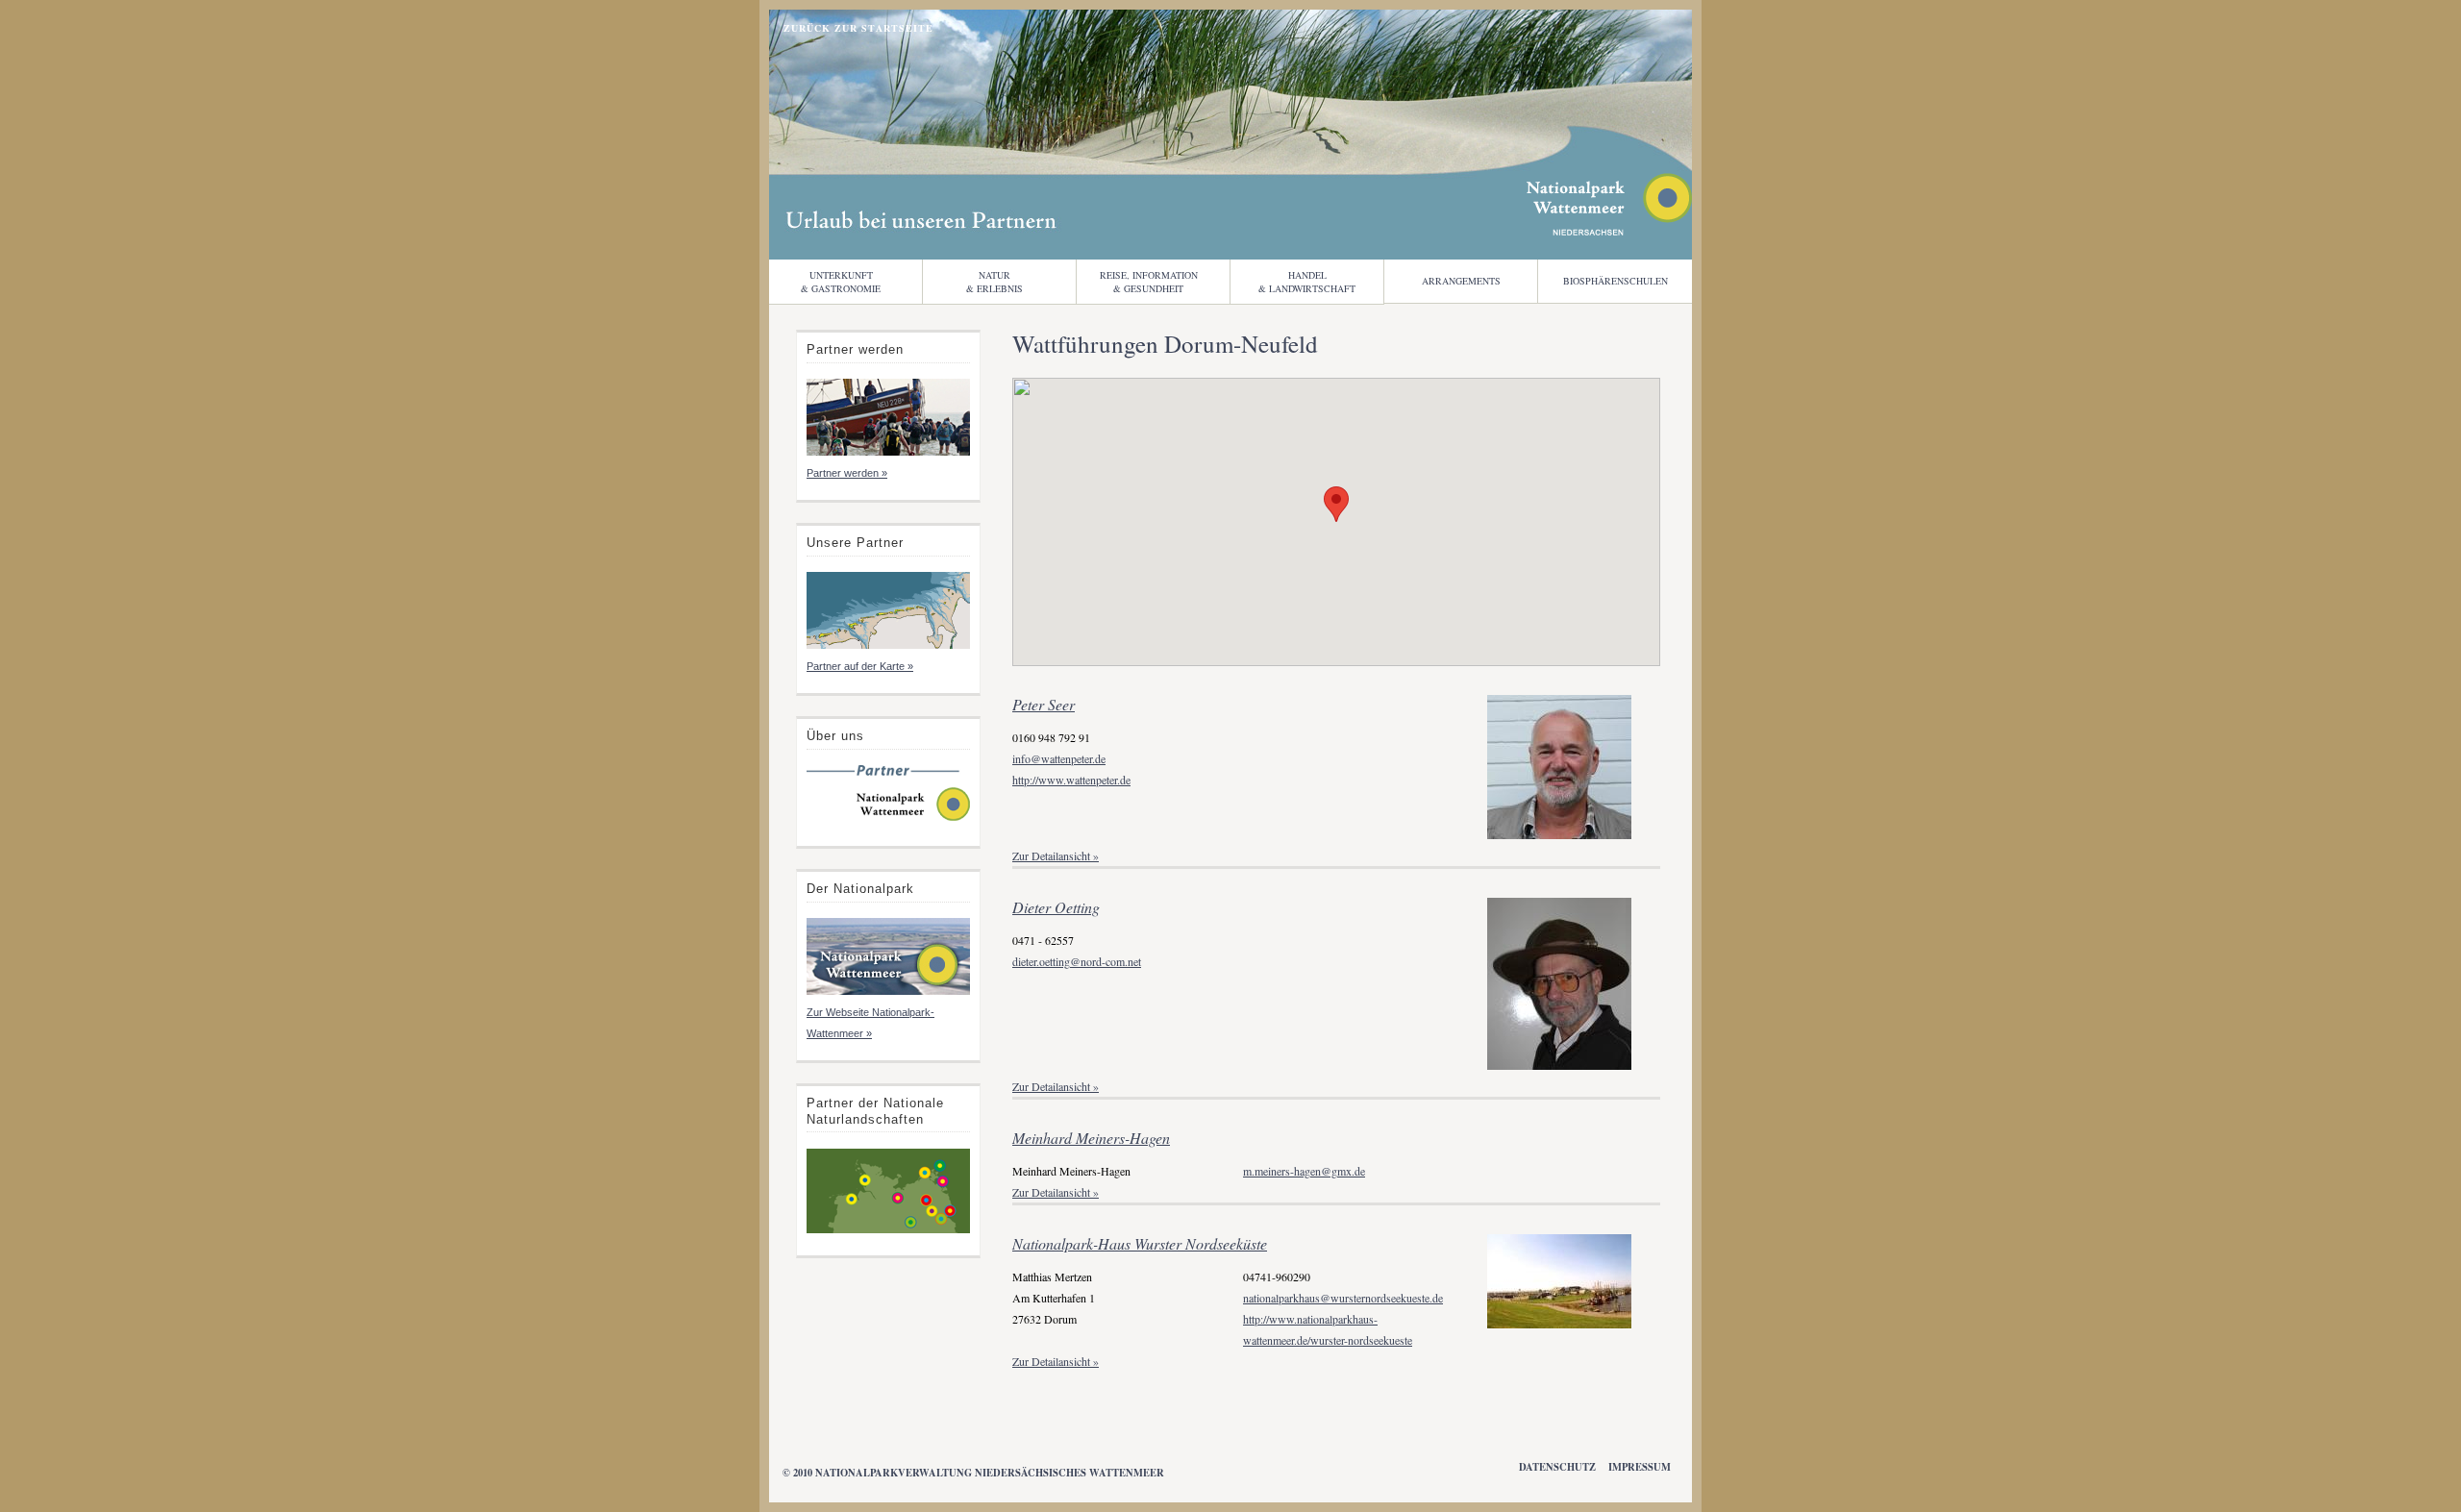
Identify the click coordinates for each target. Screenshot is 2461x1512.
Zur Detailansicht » (1056, 855)
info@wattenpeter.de (1059, 758)
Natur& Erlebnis (994, 282)
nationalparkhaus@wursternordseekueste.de (1343, 1298)
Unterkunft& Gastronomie (841, 282)
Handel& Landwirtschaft (1307, 282)
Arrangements (1461, 281)
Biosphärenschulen (1616, 281)
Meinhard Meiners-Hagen (1091, 1138)
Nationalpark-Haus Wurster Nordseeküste (1140, 1243)
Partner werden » (847, 473)
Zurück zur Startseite (858, 28)
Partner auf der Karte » (860, 666)
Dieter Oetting (1056, 907)
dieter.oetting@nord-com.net (1077, 961)
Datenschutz (1557, 1467)
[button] (1336, 504)
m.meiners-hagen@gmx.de (1304, 1171)
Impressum (1640, 1467)
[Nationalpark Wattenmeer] (1609, 230)
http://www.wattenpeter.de (1071, 780)
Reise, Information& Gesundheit (1149, 282)
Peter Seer (1044, 704)
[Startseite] (888, 819)
